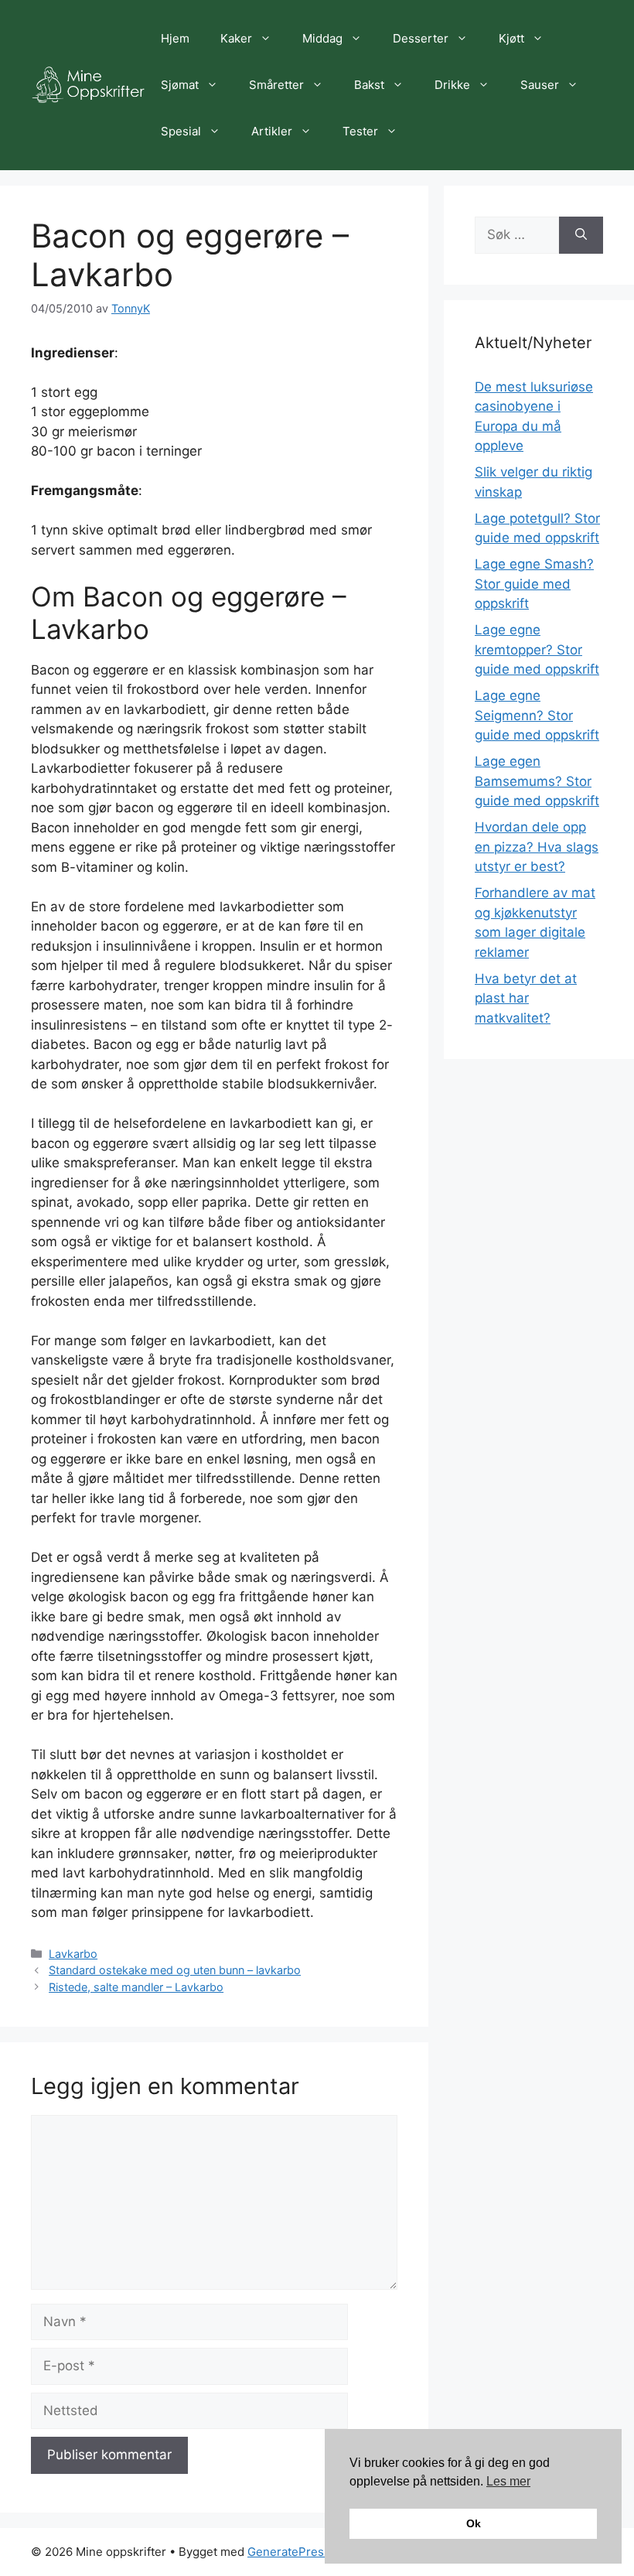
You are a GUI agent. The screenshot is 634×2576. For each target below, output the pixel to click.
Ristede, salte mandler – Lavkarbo (136, 1987)
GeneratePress (289, 2552)
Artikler (272, 131)
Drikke (452, 85)
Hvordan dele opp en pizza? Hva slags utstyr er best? (537, 847)
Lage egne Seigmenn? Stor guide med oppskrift (537, 715)
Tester (360, 131)
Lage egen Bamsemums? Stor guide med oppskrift (537, 781)
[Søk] (581, 235)
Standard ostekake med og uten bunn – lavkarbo (175, 1970)
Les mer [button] (508, 2481)
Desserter (421, 38)
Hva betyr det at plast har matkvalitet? (526, 998)
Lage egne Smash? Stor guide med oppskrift (534, 584)
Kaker (236, 38)
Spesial (181, 131)
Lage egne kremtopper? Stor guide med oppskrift (537, 649)
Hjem (175, 38)
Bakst (369, 85)
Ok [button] (474, 2523)
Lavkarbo (73, 1954)
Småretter (276, 85)
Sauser (540, 85)
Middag (322, 38)
